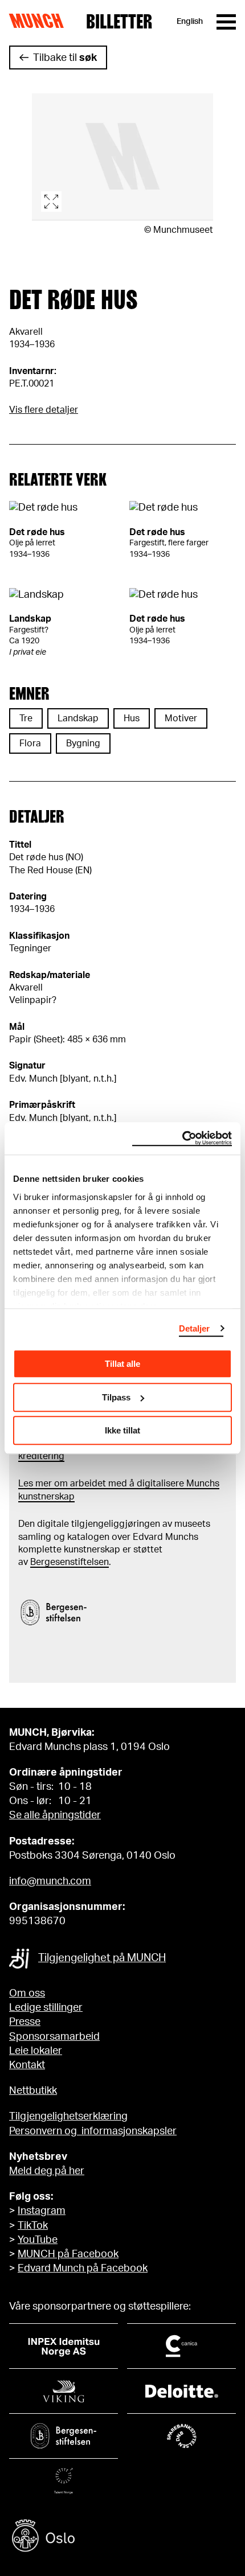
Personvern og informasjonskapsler (93, 2131)
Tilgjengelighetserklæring (68, 2117)
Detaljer (195, 1328)
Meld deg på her (47, 2171)
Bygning (83, 743)
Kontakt (27, 2065)
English (190, 22)
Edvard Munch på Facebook (83, 2269)
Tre (26, 718)
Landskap (78, 718)
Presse (25, 2022)
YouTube (38, 2240)
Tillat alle (122, 1364)
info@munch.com (50, 1881)
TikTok (33, 2226)
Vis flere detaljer (44, 410)
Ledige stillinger (46, 2008)
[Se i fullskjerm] (122, 157)
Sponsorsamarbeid (54, 2037)
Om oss (27, 1994)
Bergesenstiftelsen (70, 1562)
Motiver (181, 718)
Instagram (42, 2211)
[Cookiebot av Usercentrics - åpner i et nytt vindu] (182, 1139)
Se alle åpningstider (55, 1815)
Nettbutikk (33, 2091)
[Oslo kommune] (122, 2537)
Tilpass (116, 1397)
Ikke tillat (122, 1430)
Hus (132, 718)
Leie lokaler (36, 2051)
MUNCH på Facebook (68, 2254)
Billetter (119, 22)
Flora (30, 743)
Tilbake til (65, 58)
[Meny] (226, 22)
